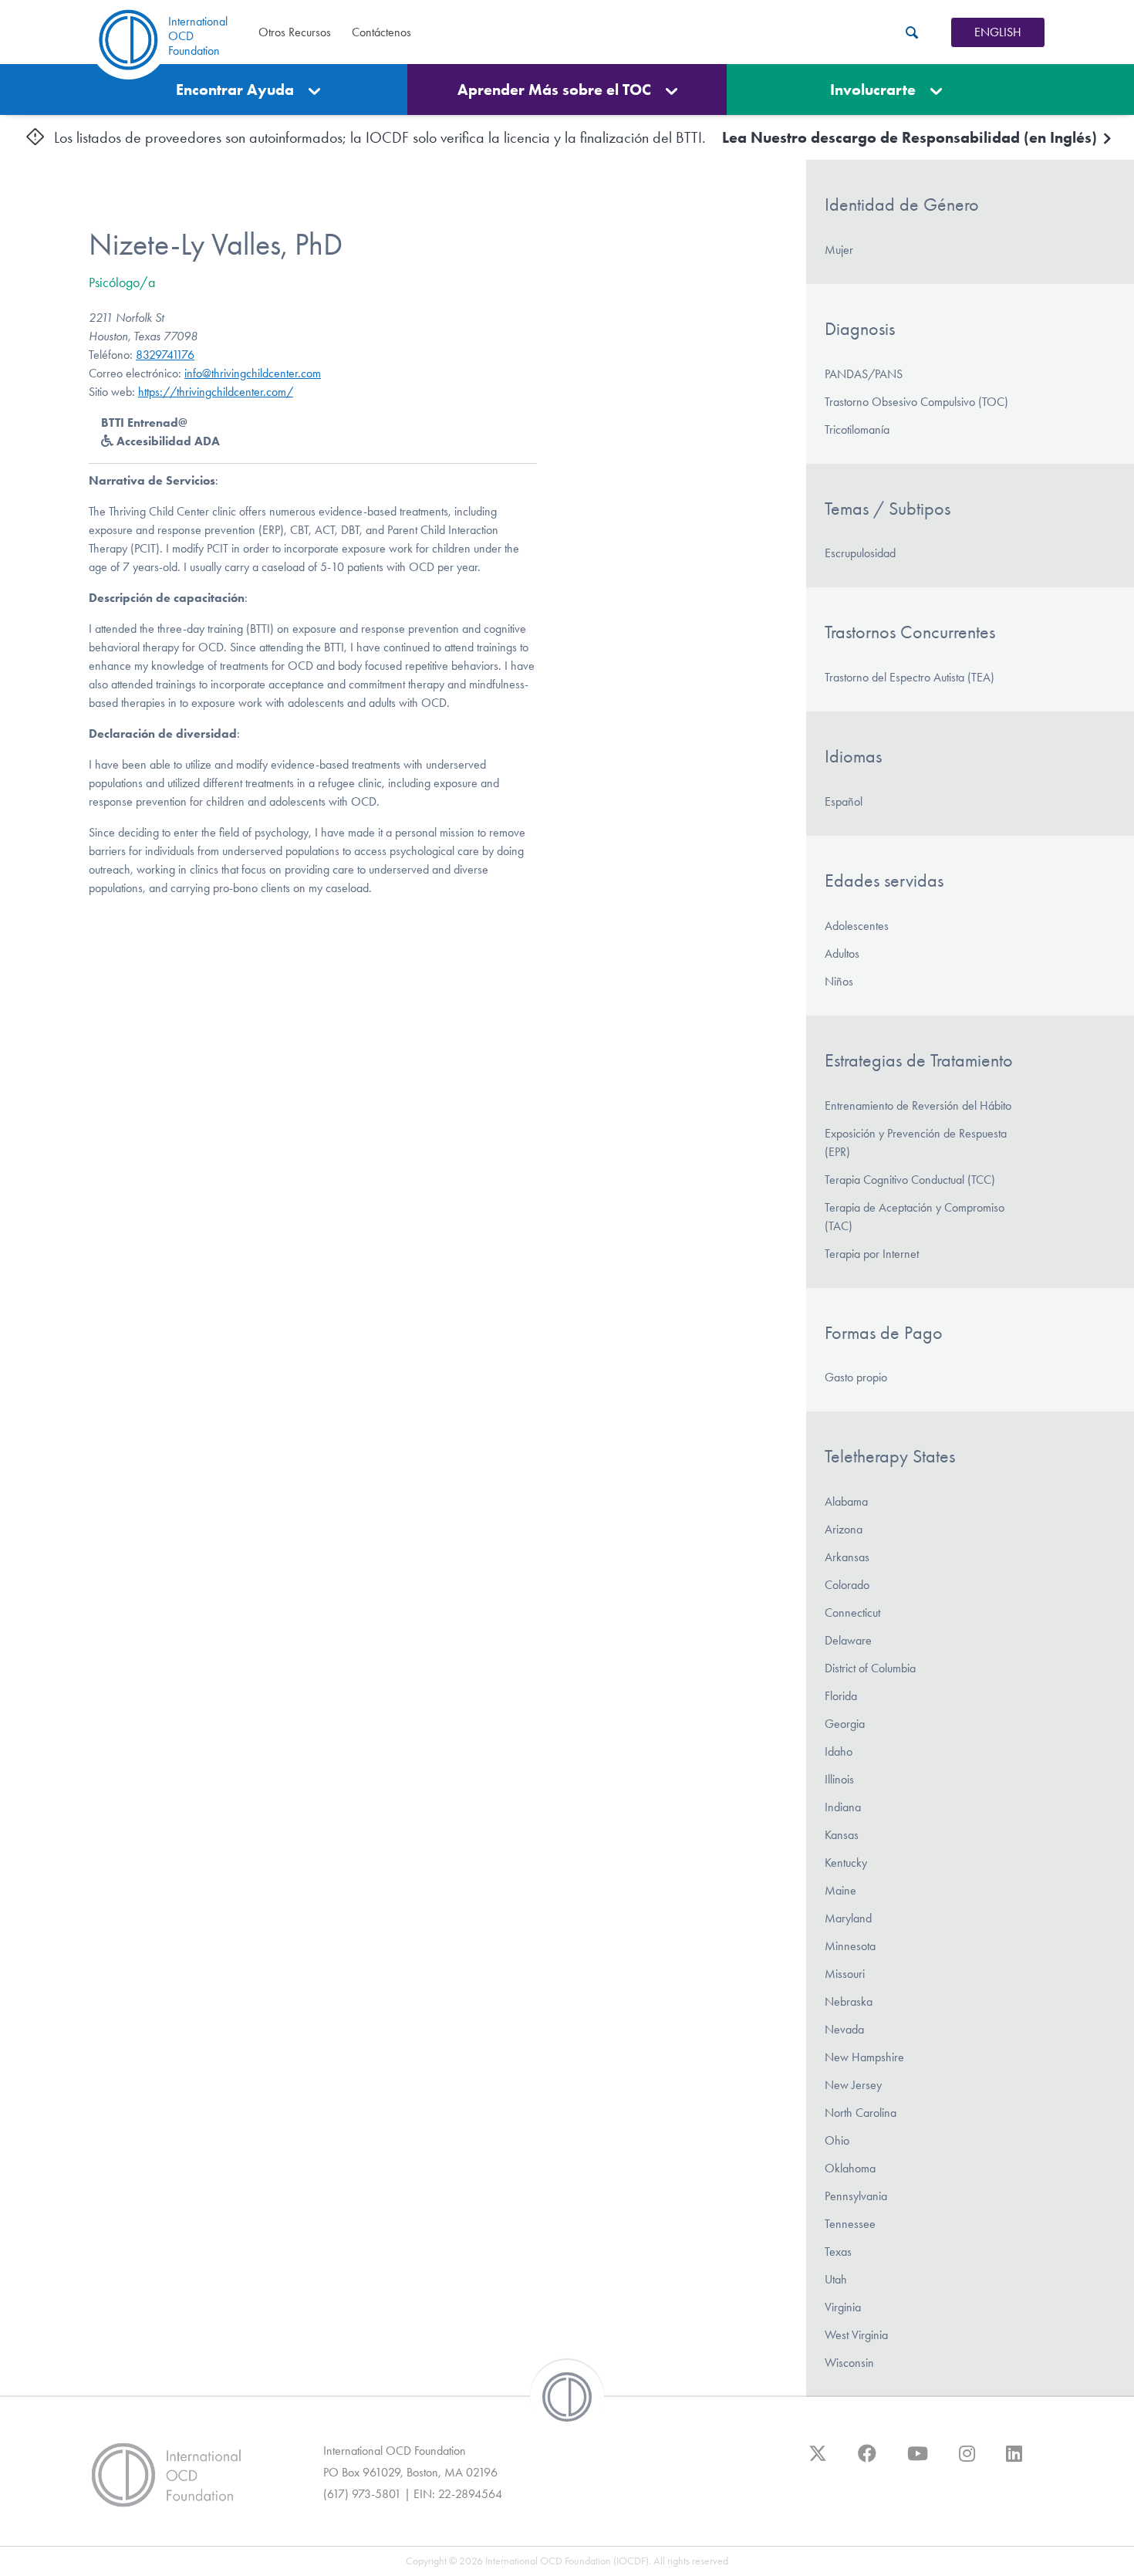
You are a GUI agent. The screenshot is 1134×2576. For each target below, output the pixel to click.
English (998, 32)
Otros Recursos (295, 32)
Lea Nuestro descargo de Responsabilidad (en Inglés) (911, 137)
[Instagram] (967, 2461)
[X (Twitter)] (818, 2461)
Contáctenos (381, 32)
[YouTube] (918, 2461)
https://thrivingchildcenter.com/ (216, 392)
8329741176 (165, 355)
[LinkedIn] (1014, 2461)
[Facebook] (867, 2461)
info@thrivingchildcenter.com (253, 373)
